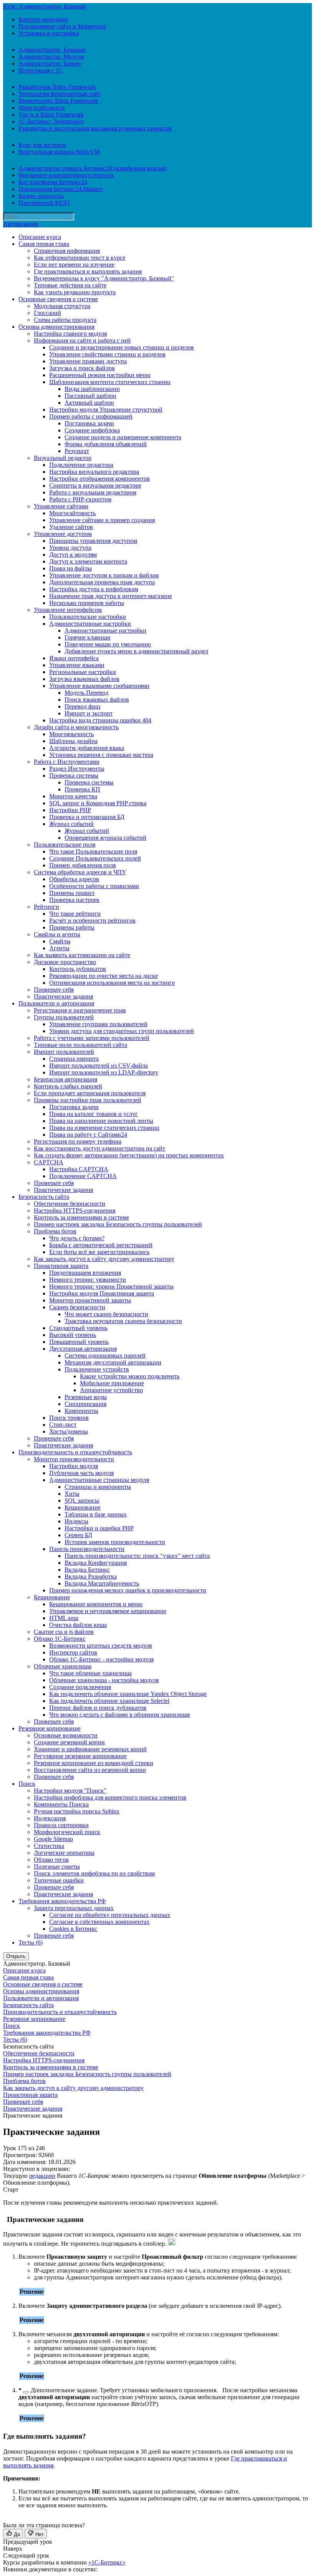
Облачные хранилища (63, 1666)
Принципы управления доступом (93, 541)
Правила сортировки (61, 1825)
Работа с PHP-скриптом (80, 499)
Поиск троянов (69, 1418)
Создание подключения (80, 1687)
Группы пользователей (64, 1017)
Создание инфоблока (92, 430)
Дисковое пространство (65, 962)
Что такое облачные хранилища (90, 1673)
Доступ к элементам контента (88, 561)
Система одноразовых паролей (105, 1356)
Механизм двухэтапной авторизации (113, 1362)
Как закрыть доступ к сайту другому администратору (104, 1259)
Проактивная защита (61, 1266)
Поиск (27, 1784)
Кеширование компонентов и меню (96, 1604)
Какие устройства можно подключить (130, 1376)
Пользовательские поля (65, 845)
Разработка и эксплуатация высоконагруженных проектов (95, 128)
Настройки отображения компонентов (99, 479)
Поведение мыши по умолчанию (108, 644)
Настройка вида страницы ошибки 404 (100, 720)
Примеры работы (72, 927)
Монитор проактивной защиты (90, 1300)
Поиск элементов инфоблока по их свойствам (94, 1873)
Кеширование (83, 1507)
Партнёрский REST (44, 203)
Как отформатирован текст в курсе (80, 258)
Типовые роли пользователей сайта (80, 1045)
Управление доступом (63, 534)
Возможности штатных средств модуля (100, 1646)
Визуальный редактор (63, 458)
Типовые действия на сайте (70, 285)
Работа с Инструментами (67, 762)
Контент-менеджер (43, 19)
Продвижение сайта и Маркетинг (63, 26)
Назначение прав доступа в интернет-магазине (111, 596)
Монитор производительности (74, 1459)
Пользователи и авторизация (56, 1003)
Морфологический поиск (67, 1832)
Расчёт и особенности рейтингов (92, 920)
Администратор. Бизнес (50, 63)
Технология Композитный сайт (60, 94)
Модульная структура (62, 306)
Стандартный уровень (78, 1328)
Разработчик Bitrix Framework (57, 87)
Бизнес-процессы (41, 196)
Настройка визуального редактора (94, 472)
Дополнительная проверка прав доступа (102, 582)
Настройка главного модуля (70, 334)
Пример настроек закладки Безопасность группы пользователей (118, 1224)
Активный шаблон (89, 403)
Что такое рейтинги (75, 914)
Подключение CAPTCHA (83, 1176)
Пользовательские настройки (88, 617)
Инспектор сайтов (73, 1652)
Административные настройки (90, 624)
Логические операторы (64, 1853)
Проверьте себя (54, 990)
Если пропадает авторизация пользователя (90, 1093)
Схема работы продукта (65, 320)
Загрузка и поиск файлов (82, 368)
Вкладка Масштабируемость (102, 1583)
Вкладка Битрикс (87, 1570)
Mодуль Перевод (86, 693)
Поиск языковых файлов (97, 700)
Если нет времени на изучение (74, 265)
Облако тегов (51, 1860)
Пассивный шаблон (90, 396)
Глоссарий (47, 313)
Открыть (16, 1956)
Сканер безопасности (77, 1307)
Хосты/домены (69, 1431)
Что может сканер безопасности (106, 1314)
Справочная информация (67, 251)
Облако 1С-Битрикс (60, 1639)
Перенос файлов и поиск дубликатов (98, 1708)
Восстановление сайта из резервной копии (90, 1770)
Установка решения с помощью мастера (101, 755)
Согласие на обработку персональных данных (110, 1915)
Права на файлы (70, 568)
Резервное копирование (50, 1728)
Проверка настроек (74, 900)
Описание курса (40, 237)
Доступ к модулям (73, 555)
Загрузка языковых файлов (84, 679)
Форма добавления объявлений (106, 444)
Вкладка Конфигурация (96, 1563)
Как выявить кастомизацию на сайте (82, 955)
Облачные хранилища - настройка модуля (104, 1680)
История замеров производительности (115, 1542)
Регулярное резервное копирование (80, 1756)
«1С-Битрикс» (107, 2562)
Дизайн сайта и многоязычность (76, 727)
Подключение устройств (97, 1369)
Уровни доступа (70, 548)
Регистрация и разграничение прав (80, 1010)
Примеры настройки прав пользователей (88, 1100)
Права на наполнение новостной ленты (101, 1121)
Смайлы (60, 941)
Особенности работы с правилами (94, 886)
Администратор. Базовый (52, 50)
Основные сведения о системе (58, 299)
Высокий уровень (73, 1335)
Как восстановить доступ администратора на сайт (99, 1148)
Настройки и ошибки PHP (99, 1528)
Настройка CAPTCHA (79, 1169)
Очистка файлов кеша (78, 1625)
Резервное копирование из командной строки (94, 1763)
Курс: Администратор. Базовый (45, 6)
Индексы (76, 1521)
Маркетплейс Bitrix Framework (58, 101)
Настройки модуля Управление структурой (106, 410)
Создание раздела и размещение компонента (123, 437)
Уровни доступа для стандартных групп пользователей (122, 1031)
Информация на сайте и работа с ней (82, 340)
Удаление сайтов (71, 527)
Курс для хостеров (42, 145)
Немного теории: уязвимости (88, 1280)
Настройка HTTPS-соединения (75, 1211)
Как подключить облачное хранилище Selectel (109, 1701)
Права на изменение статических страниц (104, 1128)
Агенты (59, 948)
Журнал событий (71, 824)
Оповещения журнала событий (105, 838)
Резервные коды (86, 1397)
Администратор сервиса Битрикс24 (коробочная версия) (92, 168)
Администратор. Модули (51, 57)
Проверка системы (74, 775)
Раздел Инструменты (77, 769)
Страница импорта (74, 1059)
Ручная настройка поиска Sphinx (77, 1811)
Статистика (49, 1846)
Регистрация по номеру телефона (78, 1141)
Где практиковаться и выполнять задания (88, 271)
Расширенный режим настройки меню (100, 375)
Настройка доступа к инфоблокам (94, 589)
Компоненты (81, 1411)
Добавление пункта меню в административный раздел (136, 651)
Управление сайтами (61, 506)
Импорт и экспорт (89, 713)
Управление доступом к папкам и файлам (104, 575)
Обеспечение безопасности (70, 1204)
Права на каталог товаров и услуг (94, 1114)
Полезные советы (57, 1866)
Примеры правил (72, 893)
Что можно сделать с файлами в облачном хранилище (120, 1715)
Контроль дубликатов (78, 969)
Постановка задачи (89, 423)
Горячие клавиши (88, 637)
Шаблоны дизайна (73, 741)
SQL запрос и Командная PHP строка (98, 803)
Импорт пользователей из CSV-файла (99, 1066)
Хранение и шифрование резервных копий (90, 1749)
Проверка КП (82, 789)
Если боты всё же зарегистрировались (99, 1252)
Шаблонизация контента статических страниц (110, 382)
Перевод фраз (82, 706)
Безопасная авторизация (65, 1079)
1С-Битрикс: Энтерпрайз (51, 121)
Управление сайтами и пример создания (102, 520)
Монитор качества (73, 796)
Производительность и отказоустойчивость (75, 1452)
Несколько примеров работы (87, 603)
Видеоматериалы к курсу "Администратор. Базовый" (104, 278)
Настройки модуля (74, 1466)
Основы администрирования (56, 327)
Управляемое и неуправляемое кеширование (108, 1611)
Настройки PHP (70, 810)
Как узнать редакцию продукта (75, 292)
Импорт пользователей (64, 1052)
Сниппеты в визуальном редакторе (95, 485)
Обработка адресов (74, 879)
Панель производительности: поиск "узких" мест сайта (137, 1556)
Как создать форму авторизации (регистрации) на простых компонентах (129, 1155)
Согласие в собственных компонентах (99, 1922)
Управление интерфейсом (68, 610)
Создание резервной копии (69, 1742)
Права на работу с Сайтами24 (88, 1135)
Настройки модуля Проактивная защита (102, 1293)
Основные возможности (66, 1735)
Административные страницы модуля (99, 1480)
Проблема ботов (55, 1231)
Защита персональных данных (74, 1908)
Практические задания (63, 996)
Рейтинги (46, 907)
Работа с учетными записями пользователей (92, 1038)
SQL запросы (82, 1501)
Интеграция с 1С (41, 70)
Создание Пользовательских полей (95, 858)
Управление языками (77, 665)
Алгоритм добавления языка (87, 748)
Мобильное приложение (112, 1383)
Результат (77, 451)
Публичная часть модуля (81, 1473)
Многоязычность (71, 734)
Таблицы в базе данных (96, 1514)
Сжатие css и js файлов (64, 1632)
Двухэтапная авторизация (83, 1349)
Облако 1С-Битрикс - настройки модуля (101, 1659)
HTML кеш (64, 1618)
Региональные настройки (83, 672)
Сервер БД (78, 1535)
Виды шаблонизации (92, 389)
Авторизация (20, 224)
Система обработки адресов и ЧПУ (80, 872)
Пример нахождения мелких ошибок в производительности (128, 1590)
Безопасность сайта (44, 1197)
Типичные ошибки (59, 1880)
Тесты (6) (31, 1942)
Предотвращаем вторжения (85, 1273)
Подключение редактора (81, 465)
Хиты (72, 1494)
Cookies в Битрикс (73, 1929)
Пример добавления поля (82, 865)
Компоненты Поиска (61, 1804)
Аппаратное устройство (111, 1390)
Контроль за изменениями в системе (81, 1217)
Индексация (50, 1818)
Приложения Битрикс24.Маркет (61, 189)
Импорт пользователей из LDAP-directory (104, 1072)
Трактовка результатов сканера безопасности (123, 1321)
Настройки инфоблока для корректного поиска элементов (110, 1797)
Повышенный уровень (79, 1342)
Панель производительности (87, 1549)
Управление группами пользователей (98, 1024)
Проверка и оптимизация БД (87, 817)
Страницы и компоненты (98, 1487)
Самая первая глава (44, 244)
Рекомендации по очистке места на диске (104, 976)
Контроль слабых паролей (68, 1086)
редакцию (42, 2176)
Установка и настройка (49, 33)
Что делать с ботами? (77, 1238)
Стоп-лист (63, 1425)
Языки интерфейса (74, 658)
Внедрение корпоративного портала (66, 175)
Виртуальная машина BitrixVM (59, 152)
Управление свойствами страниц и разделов (107, 354)
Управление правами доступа (88, 361)
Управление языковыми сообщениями (99, 686)
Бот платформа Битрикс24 (53, 182)
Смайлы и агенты (57, 934)
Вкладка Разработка (91, 1576)
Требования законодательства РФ (62, 1901)
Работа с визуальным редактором (93, 492)
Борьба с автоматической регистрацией (101, 1245)
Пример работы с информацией (91, 416)
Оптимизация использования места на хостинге (112, 983)
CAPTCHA (49, 1162)
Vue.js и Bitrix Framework (51, 115)
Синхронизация (85, 1404)
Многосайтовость (42, 108)
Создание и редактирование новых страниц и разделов (122, 347)
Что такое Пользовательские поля (93, 851)
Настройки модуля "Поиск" (70, 1791)
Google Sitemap (53, 1839)
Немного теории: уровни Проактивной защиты (111, 1286)
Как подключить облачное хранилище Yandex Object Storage (128, 1694)
